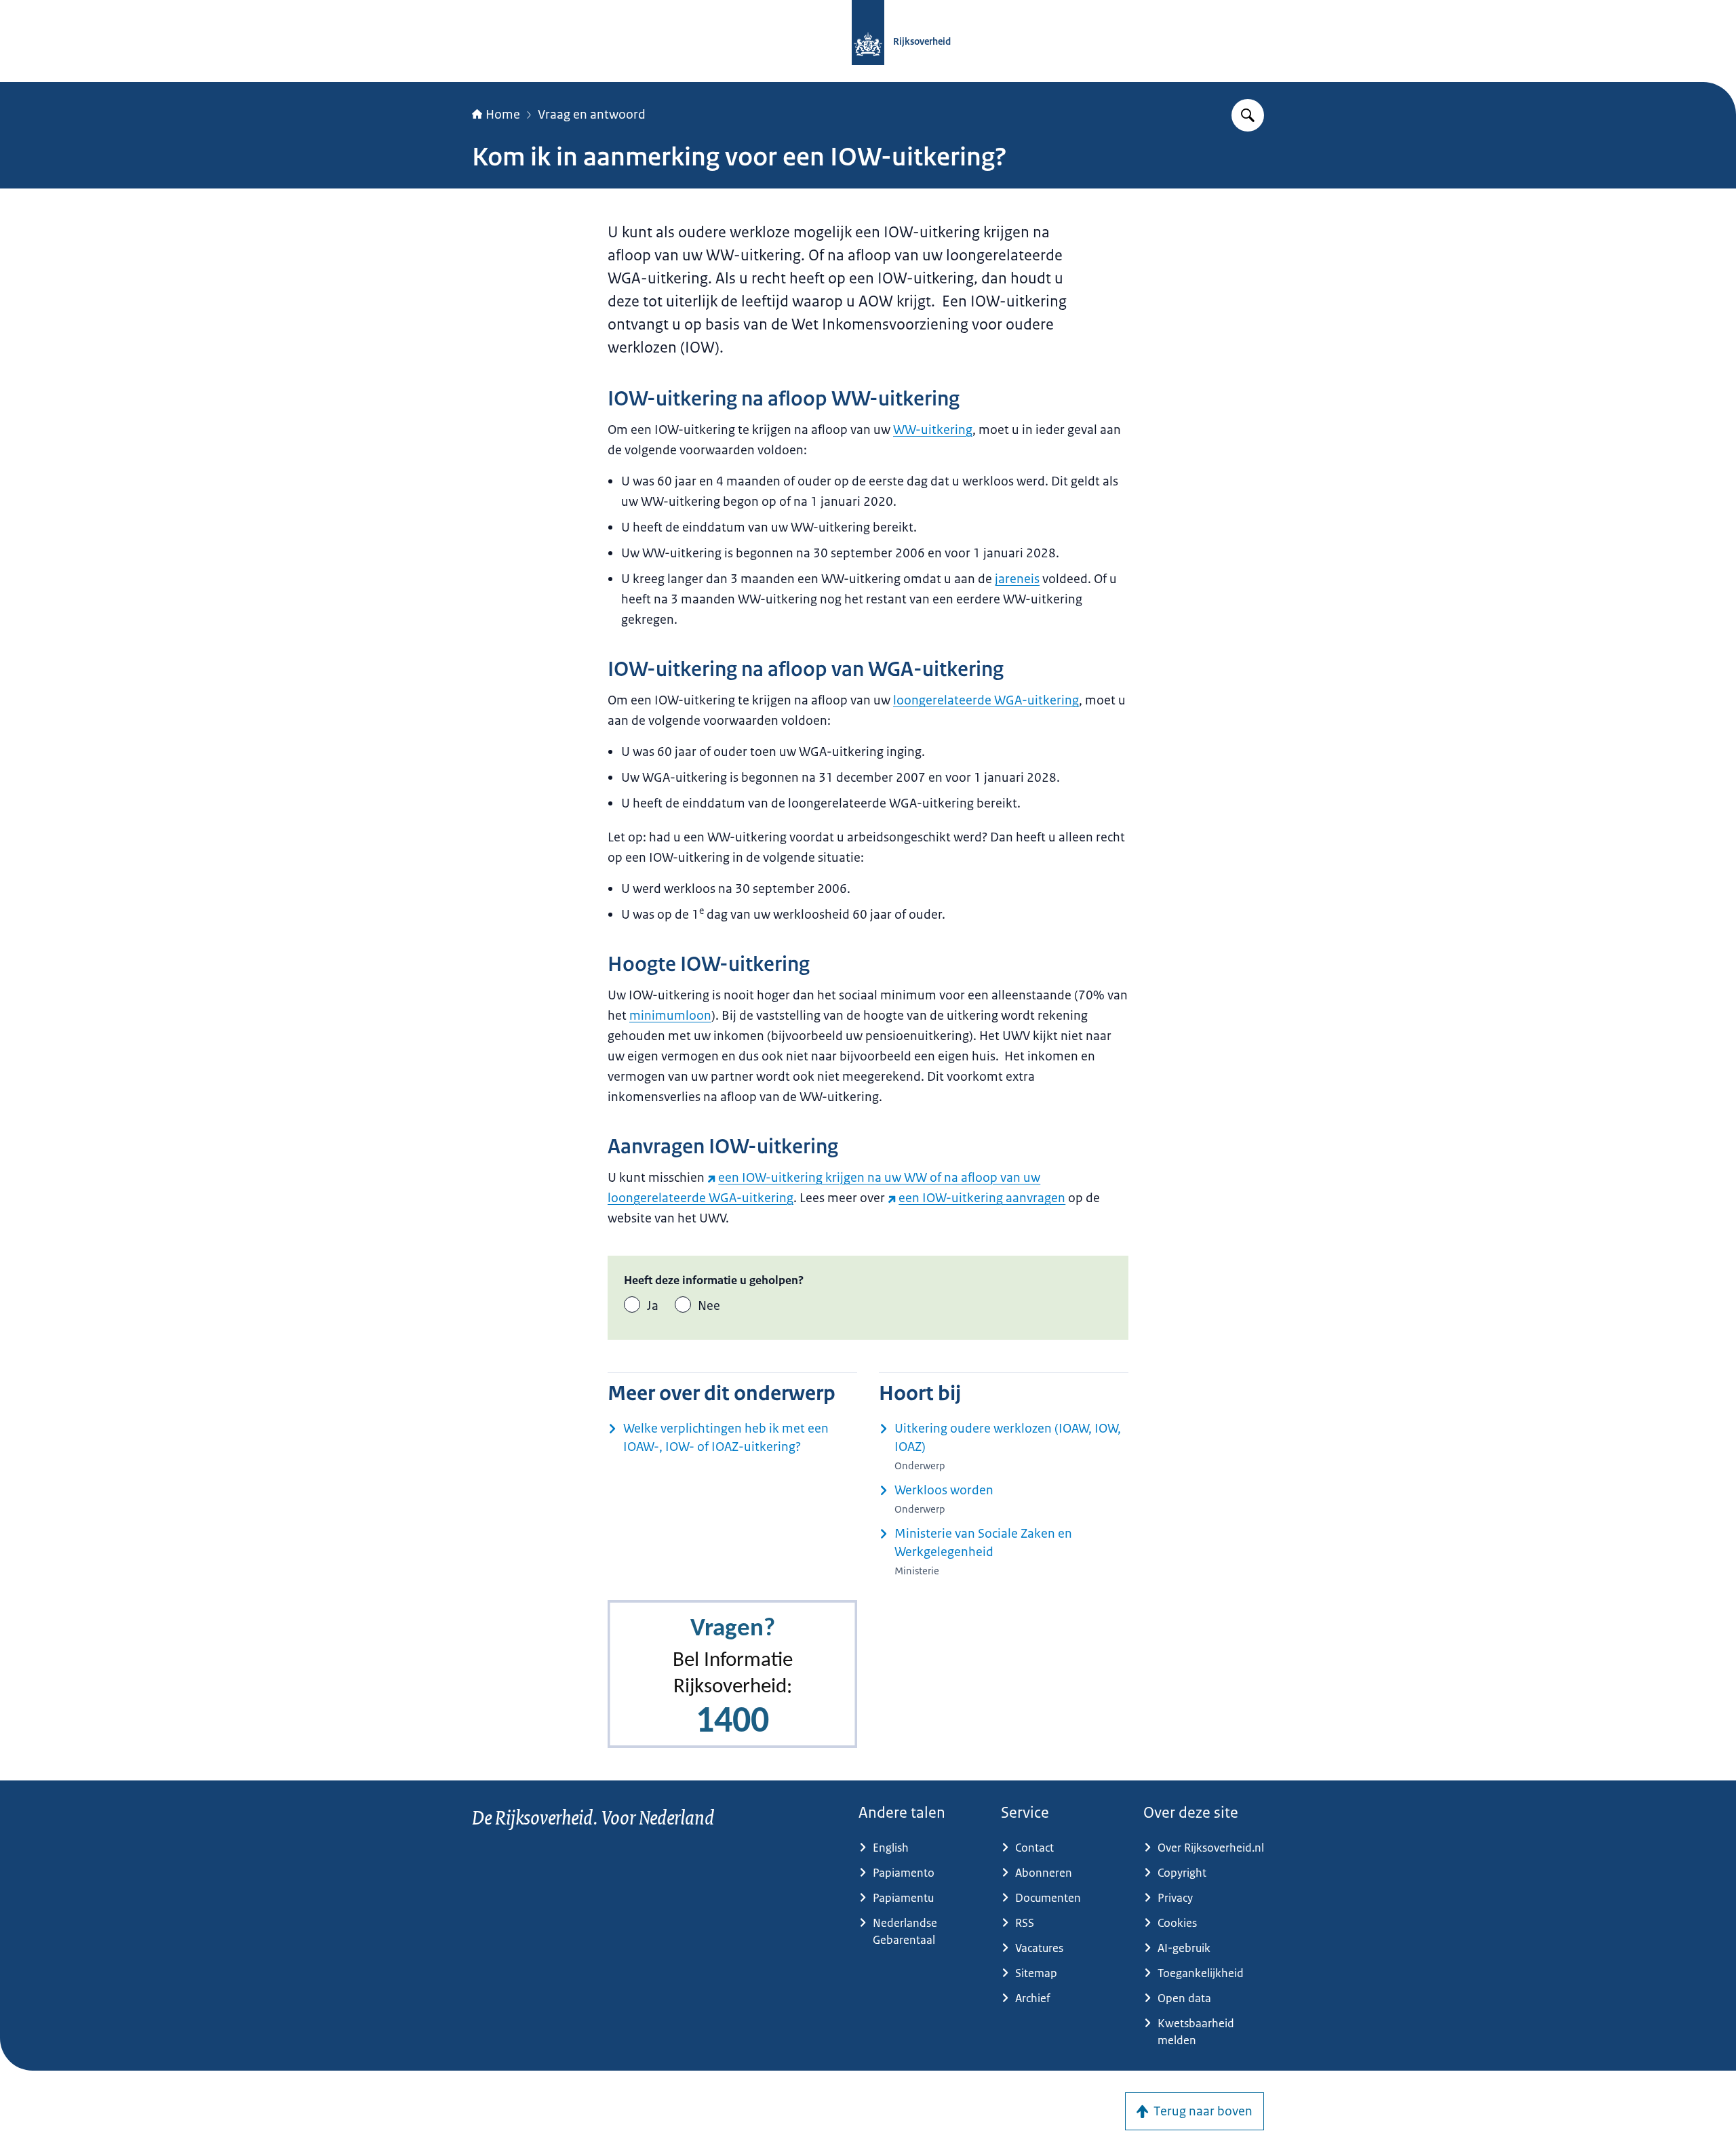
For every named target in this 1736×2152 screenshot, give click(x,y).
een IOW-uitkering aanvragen (982, 1198)
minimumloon (670, 1016)
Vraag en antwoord (592, 115)
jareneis (1017, 579)
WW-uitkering (933, 430)
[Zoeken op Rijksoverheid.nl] (1248, 115)
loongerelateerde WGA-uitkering (986, 700)
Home (503, 115)
